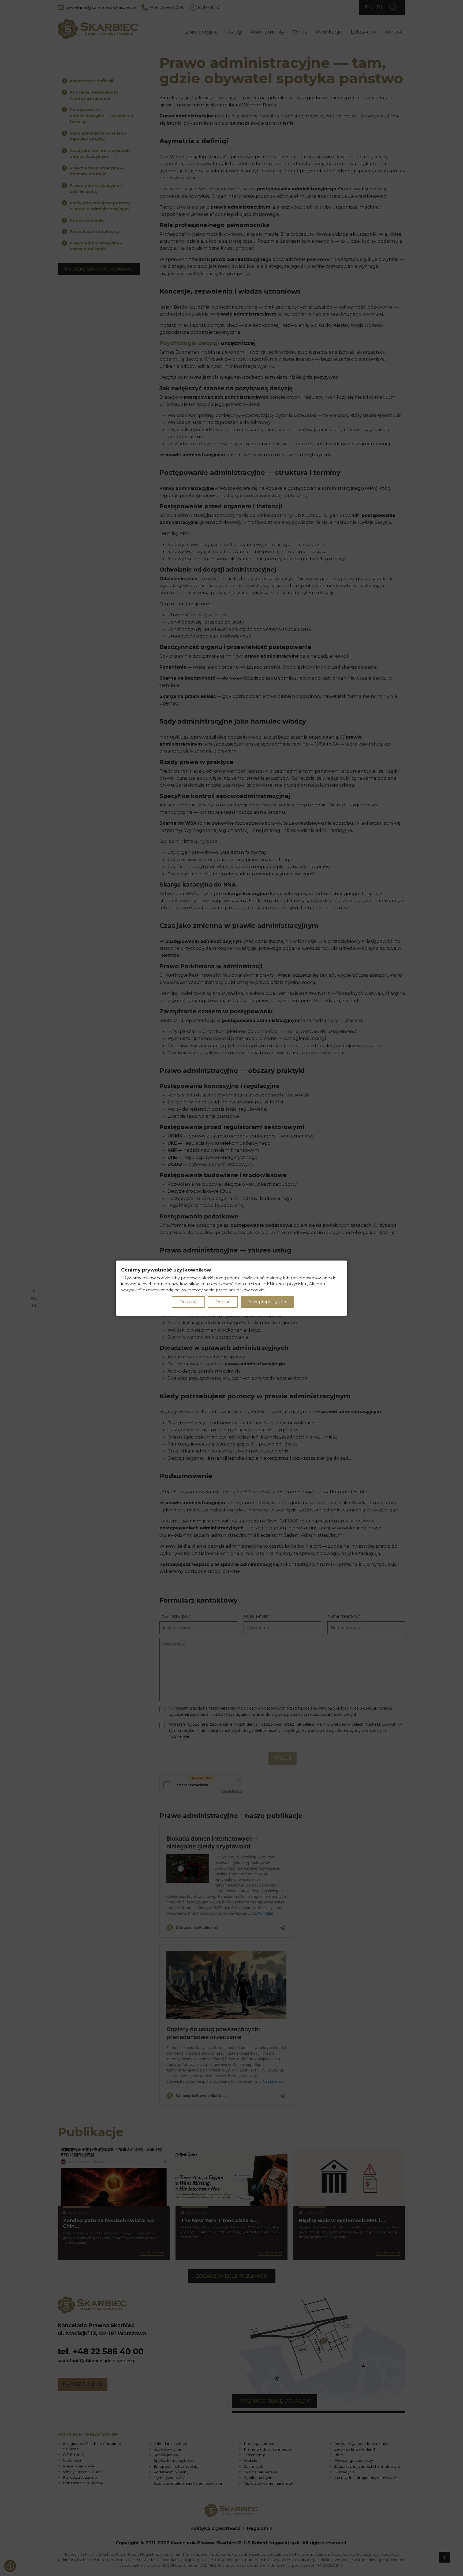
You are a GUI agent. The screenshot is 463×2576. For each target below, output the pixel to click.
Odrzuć (223, 1302)
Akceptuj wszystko (267, 1302)
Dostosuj (188, 1302)
